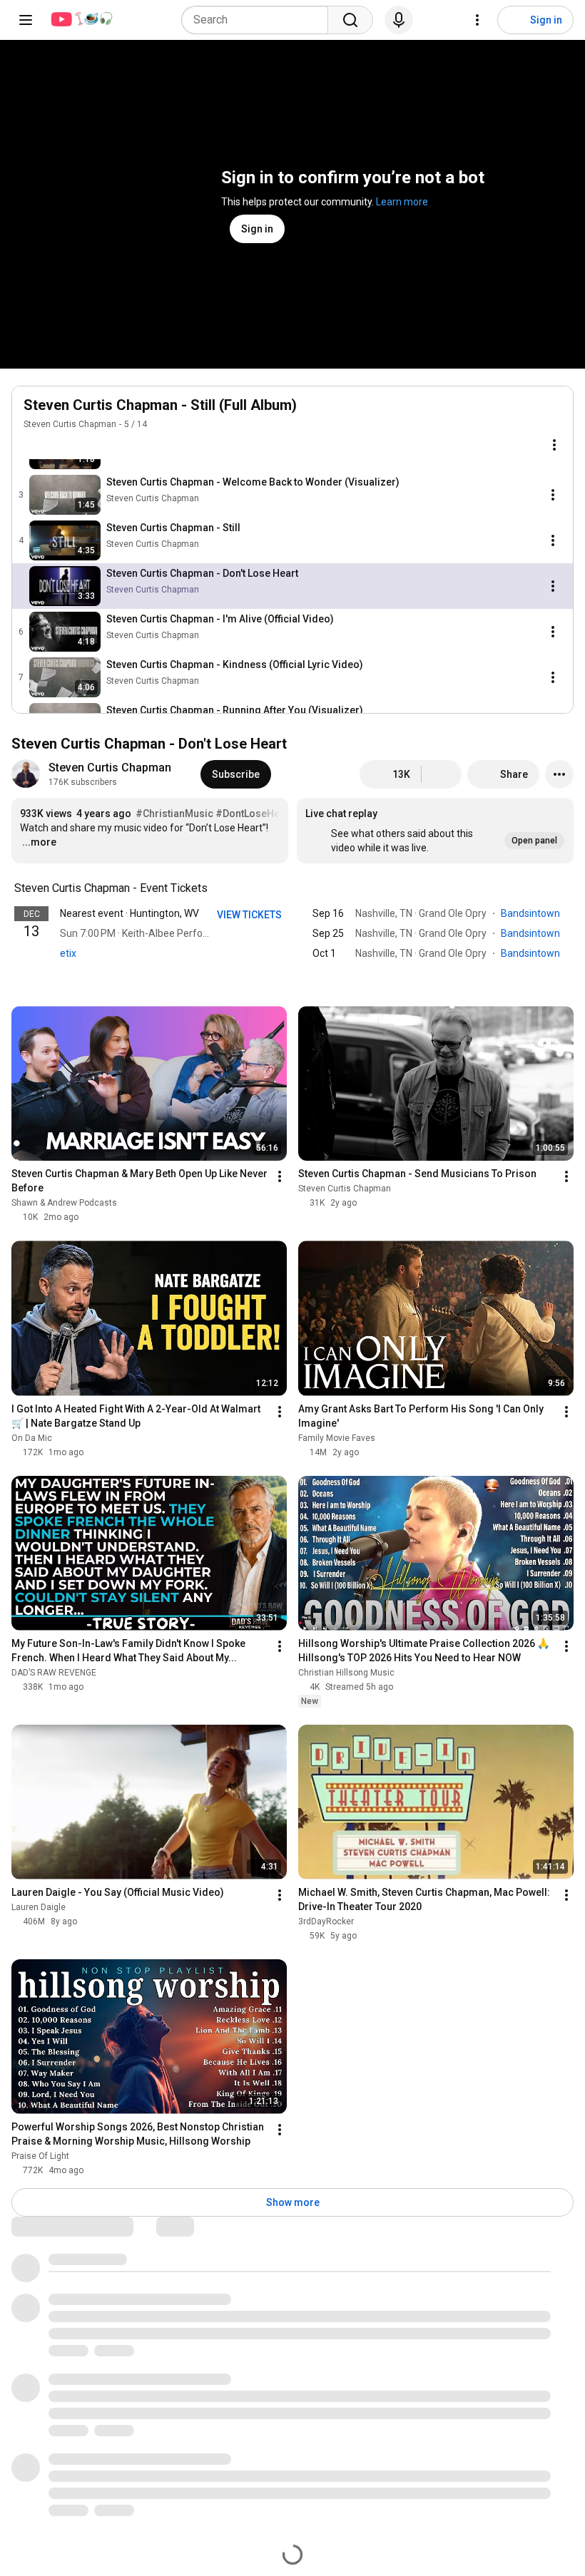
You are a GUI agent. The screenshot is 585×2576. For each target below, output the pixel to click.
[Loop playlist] (32, 445)
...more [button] (39, 842)
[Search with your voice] (399, 20)
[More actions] (559, 774)
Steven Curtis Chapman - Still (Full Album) (160, 405)
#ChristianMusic (174, 814)
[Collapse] (554, 413)
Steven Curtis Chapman (70, 424)
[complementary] (215, 888)
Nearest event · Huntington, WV (129, 913)
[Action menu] (554, 445)
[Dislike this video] (442, 774)
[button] (435, 831)
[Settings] (477, 20)
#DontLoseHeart (254, 814)
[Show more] (292, 975)
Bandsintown (531, 913)
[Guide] (26, 20)
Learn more (402, 202)
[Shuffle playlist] (61, 445)
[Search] (350, 20)
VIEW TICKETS (250, 915)
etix (68, 953)
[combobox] (259, 20)
